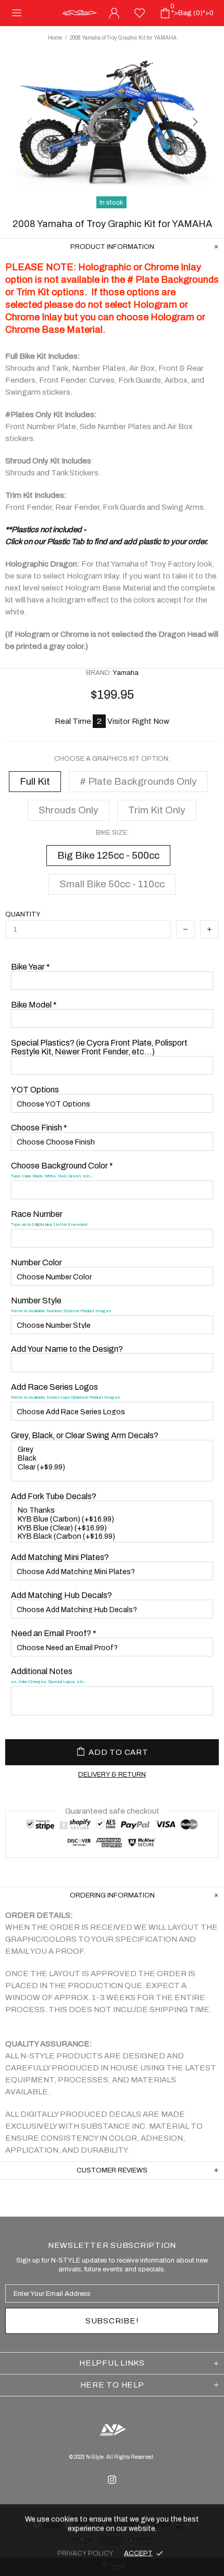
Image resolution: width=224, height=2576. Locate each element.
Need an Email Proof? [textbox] (54, 1633)
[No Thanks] (113, 1511)
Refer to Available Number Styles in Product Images (61, 1311)
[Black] (113, 1459)
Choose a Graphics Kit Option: (112, 759)
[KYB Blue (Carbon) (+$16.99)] (113, 1520)
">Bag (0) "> (192, 10)
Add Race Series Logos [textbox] (65, 1391)
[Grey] (113, 1450)
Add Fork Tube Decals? (54, 1496)
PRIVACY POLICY (85, 2553)
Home (55, 38)
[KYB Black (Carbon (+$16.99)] (113, 1537)
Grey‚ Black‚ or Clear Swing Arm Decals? (85, 1435)
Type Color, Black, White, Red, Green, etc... (52, 1176)
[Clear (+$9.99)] (113, 1468)
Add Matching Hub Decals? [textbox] (61, 1595)
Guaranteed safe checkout (112, 1811)
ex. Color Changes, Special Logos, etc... (49, 1682)
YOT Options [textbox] (35, 1090)
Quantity (23, 914)
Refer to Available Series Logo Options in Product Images (65, 1397)
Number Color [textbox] (36, 1262)
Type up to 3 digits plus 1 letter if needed (49, 1224)
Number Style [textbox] (61, 1305)
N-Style (80, 13)
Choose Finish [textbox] (39, 1128)
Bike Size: (112, 833)
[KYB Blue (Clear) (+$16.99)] (113, 1529)
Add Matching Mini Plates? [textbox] (60, 1557)
